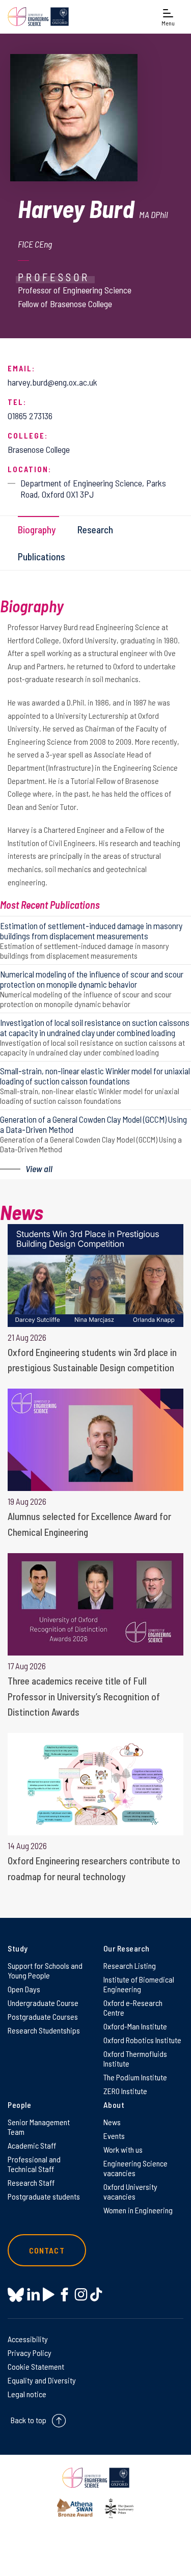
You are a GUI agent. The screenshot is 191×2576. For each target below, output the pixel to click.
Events (114, 2136)
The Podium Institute (135, 2077)
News (112, 2122)
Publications (42, 557)
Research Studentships (44, 2030)
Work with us (123, 2149)
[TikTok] (96, 2295)
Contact (47, 2250)
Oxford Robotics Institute (142, 2040)
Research (95, 530)
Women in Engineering (138, 2210)
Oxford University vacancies (130, 2191)
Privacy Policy (30, 2353)
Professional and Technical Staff (34, 2164)
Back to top (29, 2420)
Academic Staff (32, 2145)
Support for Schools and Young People (45, 1970)
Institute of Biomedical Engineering (139, 1984)
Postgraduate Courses (43, 2016)
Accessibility (28, 2339)
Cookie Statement (36, 2366)
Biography (37, 530)
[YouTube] (49, 2295)
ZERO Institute (125, 2091)
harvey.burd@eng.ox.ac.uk (52, 382)
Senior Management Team (39, 2127)
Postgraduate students (44, 2196)
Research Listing (130, 1965)
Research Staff (31, 2182)
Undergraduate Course (43, 2003)
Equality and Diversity (42, 2380)
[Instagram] (81, 2295)
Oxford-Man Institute (135, 2026)
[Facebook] (64, 2295)
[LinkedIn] (33, 2295)
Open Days (24, 1989)
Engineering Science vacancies (135, 2168)
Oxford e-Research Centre (133, 2008)
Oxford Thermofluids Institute (135, 2058)
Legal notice (27, 2394)
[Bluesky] (16, 2296)
